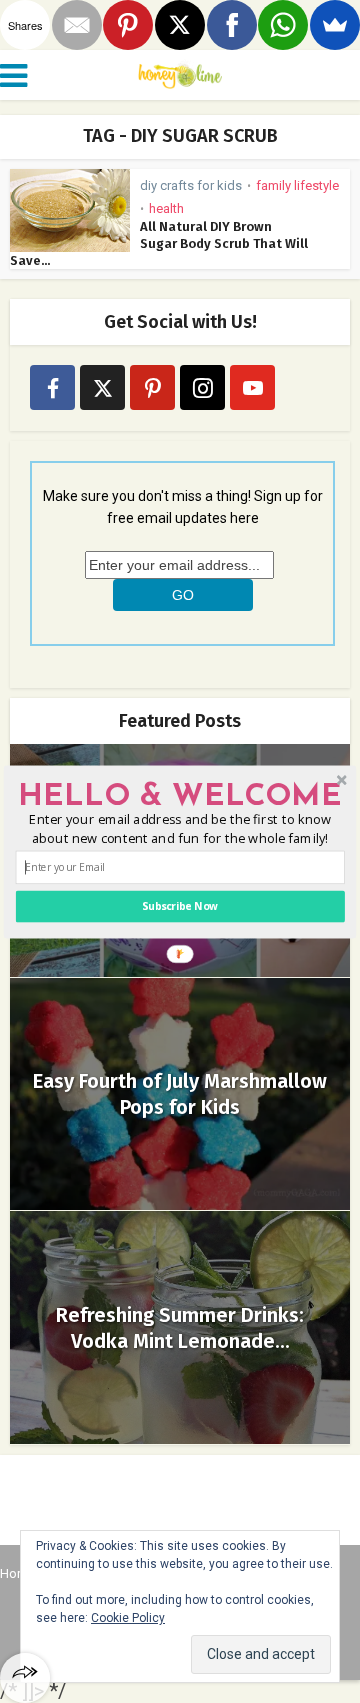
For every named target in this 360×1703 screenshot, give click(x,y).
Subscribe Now (180, 906)
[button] (180, 796)
